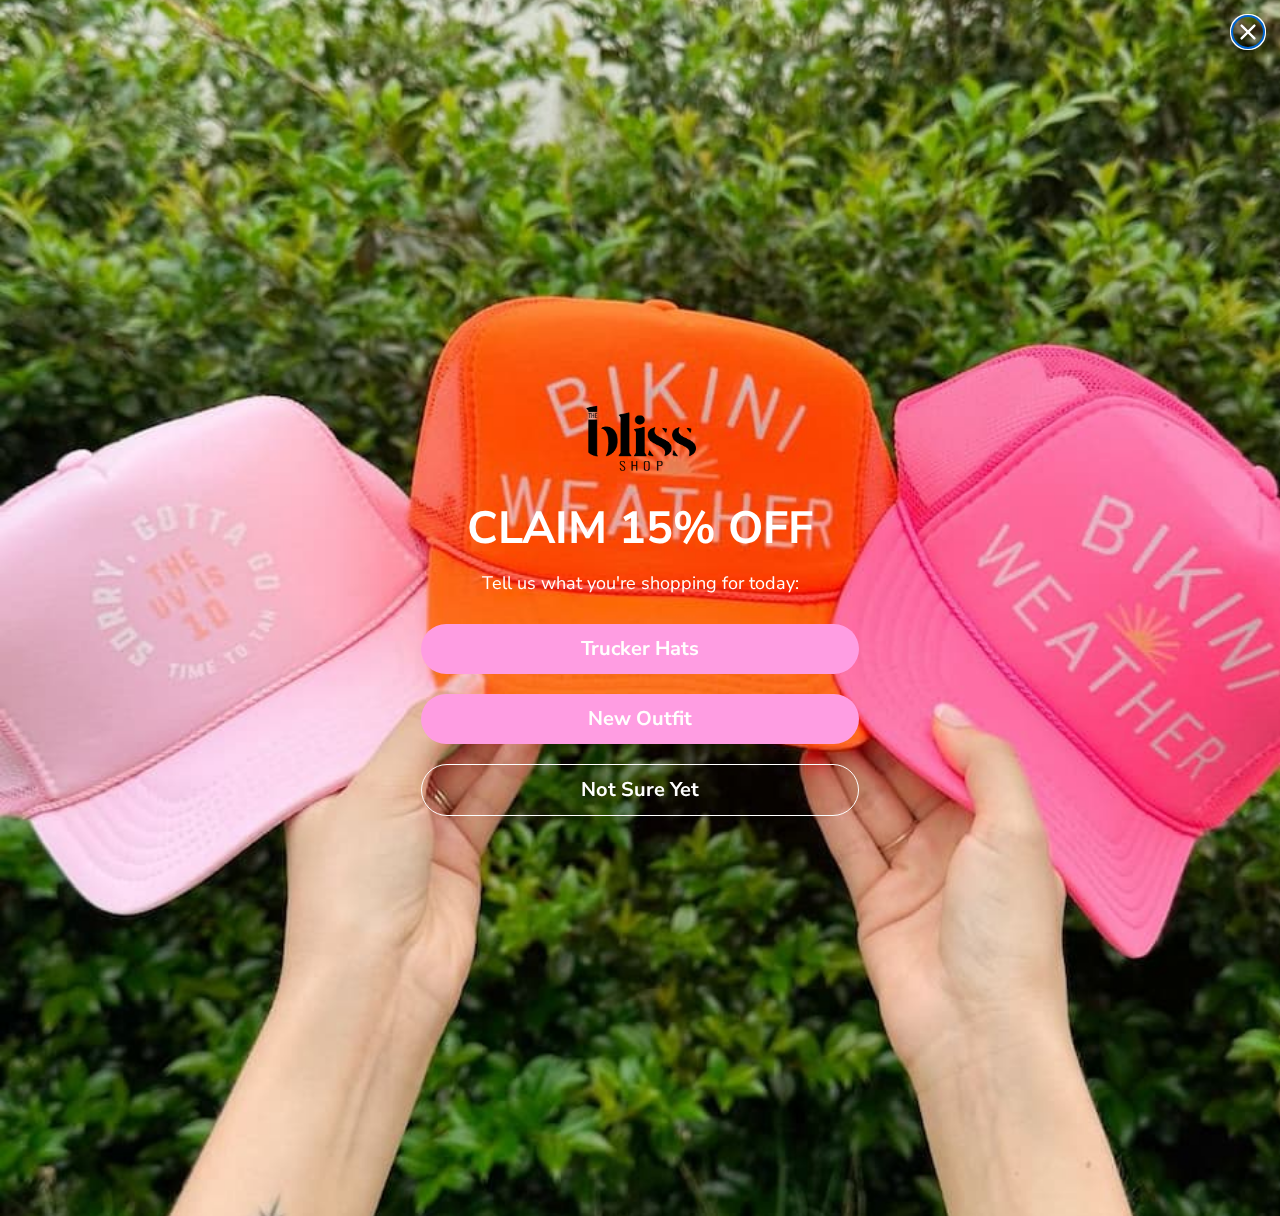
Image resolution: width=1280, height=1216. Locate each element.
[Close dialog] (1248, 32)
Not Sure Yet (640, 789)
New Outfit (640, 718)
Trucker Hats (640, 648)
